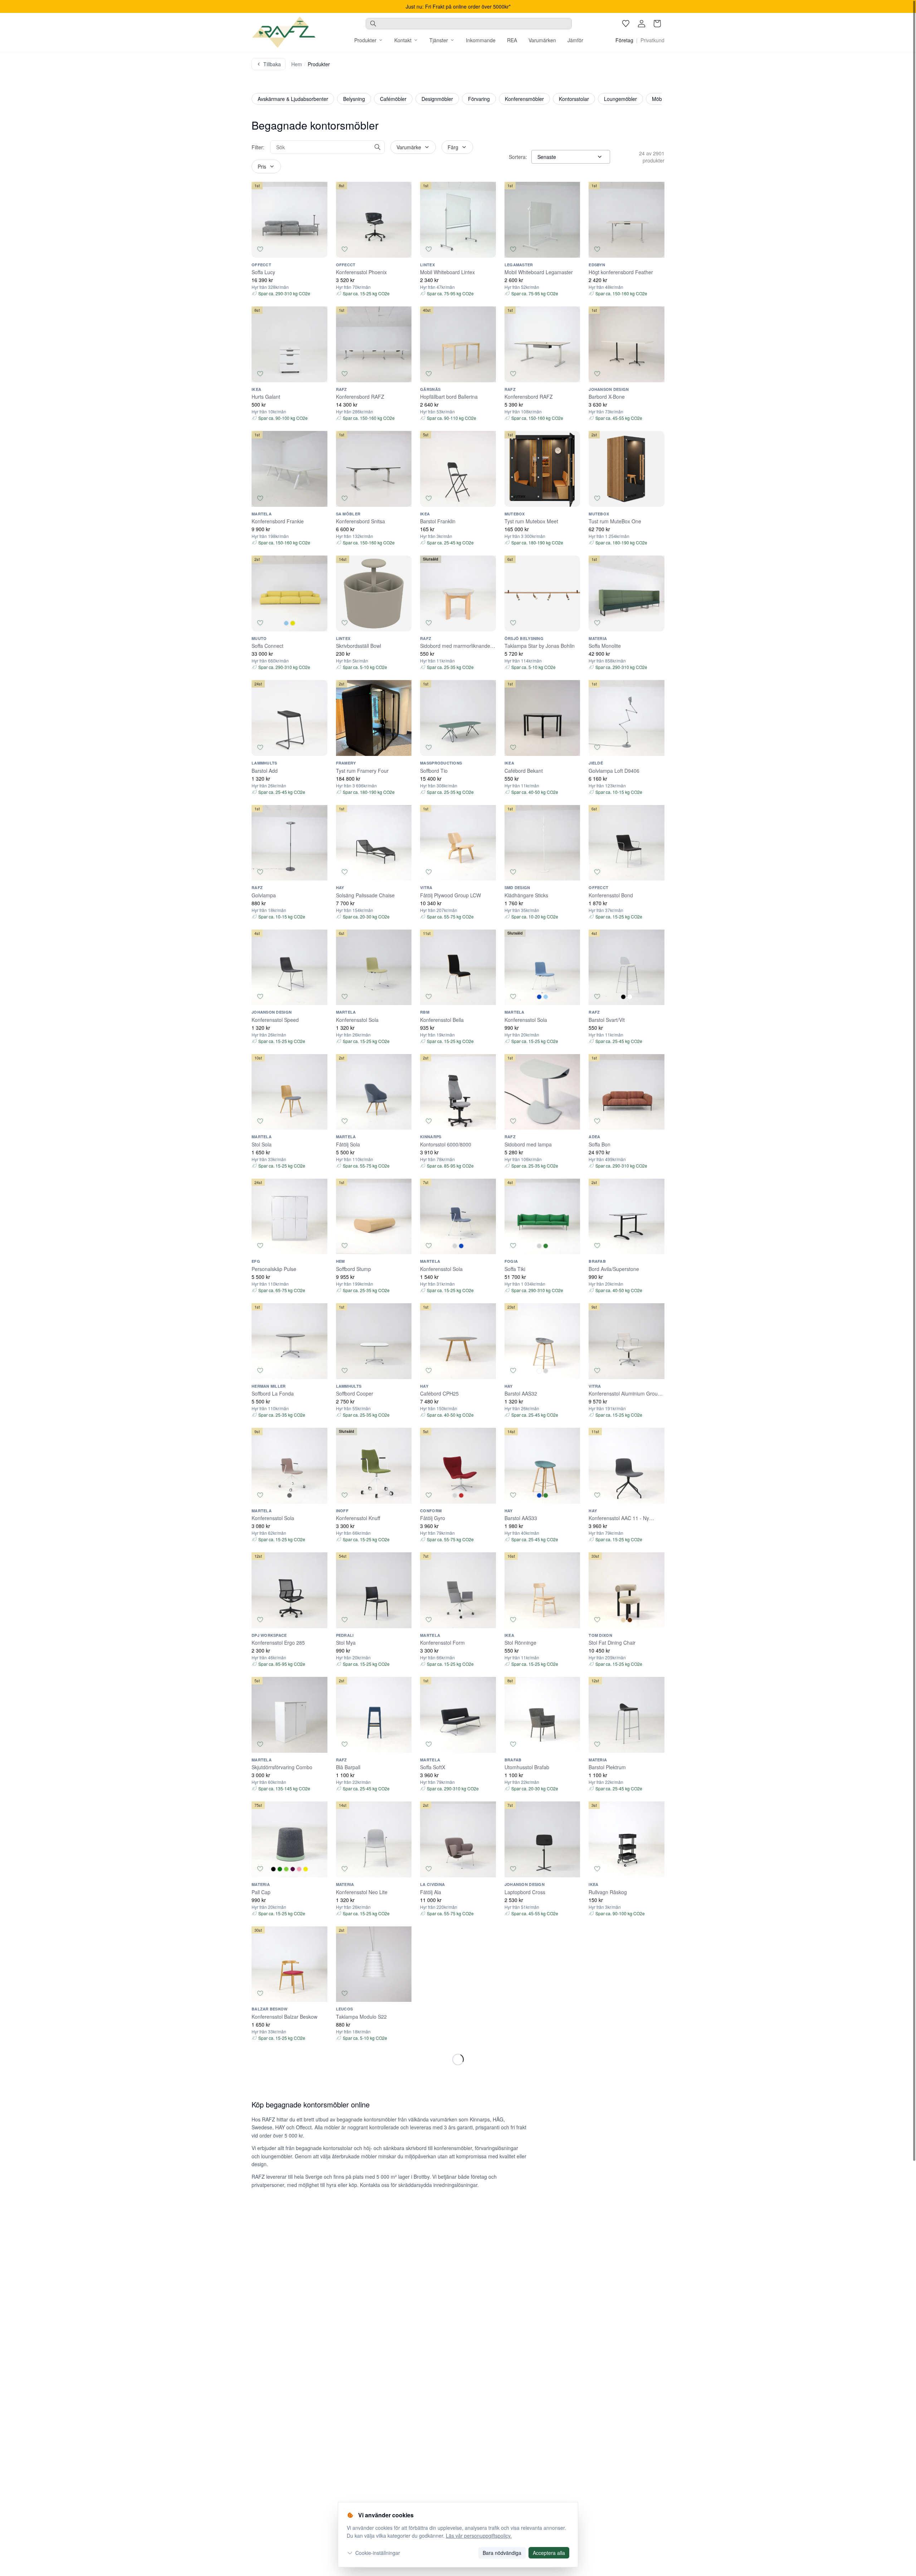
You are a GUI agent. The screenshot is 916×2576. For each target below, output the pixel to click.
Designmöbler (437, 99)
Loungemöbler (620, 99)
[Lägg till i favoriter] (260, 249)
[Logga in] (642, 24)
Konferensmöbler (524, 99)
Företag (624, 40)
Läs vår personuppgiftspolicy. (479, 2536)
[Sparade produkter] (626, 24)
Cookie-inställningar (378, 2553)
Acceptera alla (549, 2553)
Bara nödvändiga (502, 2553)
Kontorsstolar (574, 99)
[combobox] (469, 24)
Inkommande (481, 40)
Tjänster (439, 40)
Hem (297, 64)
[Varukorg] (657, 24)
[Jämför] (319, 249)
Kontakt (403, 40)
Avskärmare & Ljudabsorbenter (293, 99)
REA (512, 40)
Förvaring (479, 99)
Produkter (365, 40)
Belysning (354, 99)
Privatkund (652, 40)
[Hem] (284, 32)
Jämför (575, 40)
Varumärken (542, 40)
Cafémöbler (393, 99)
